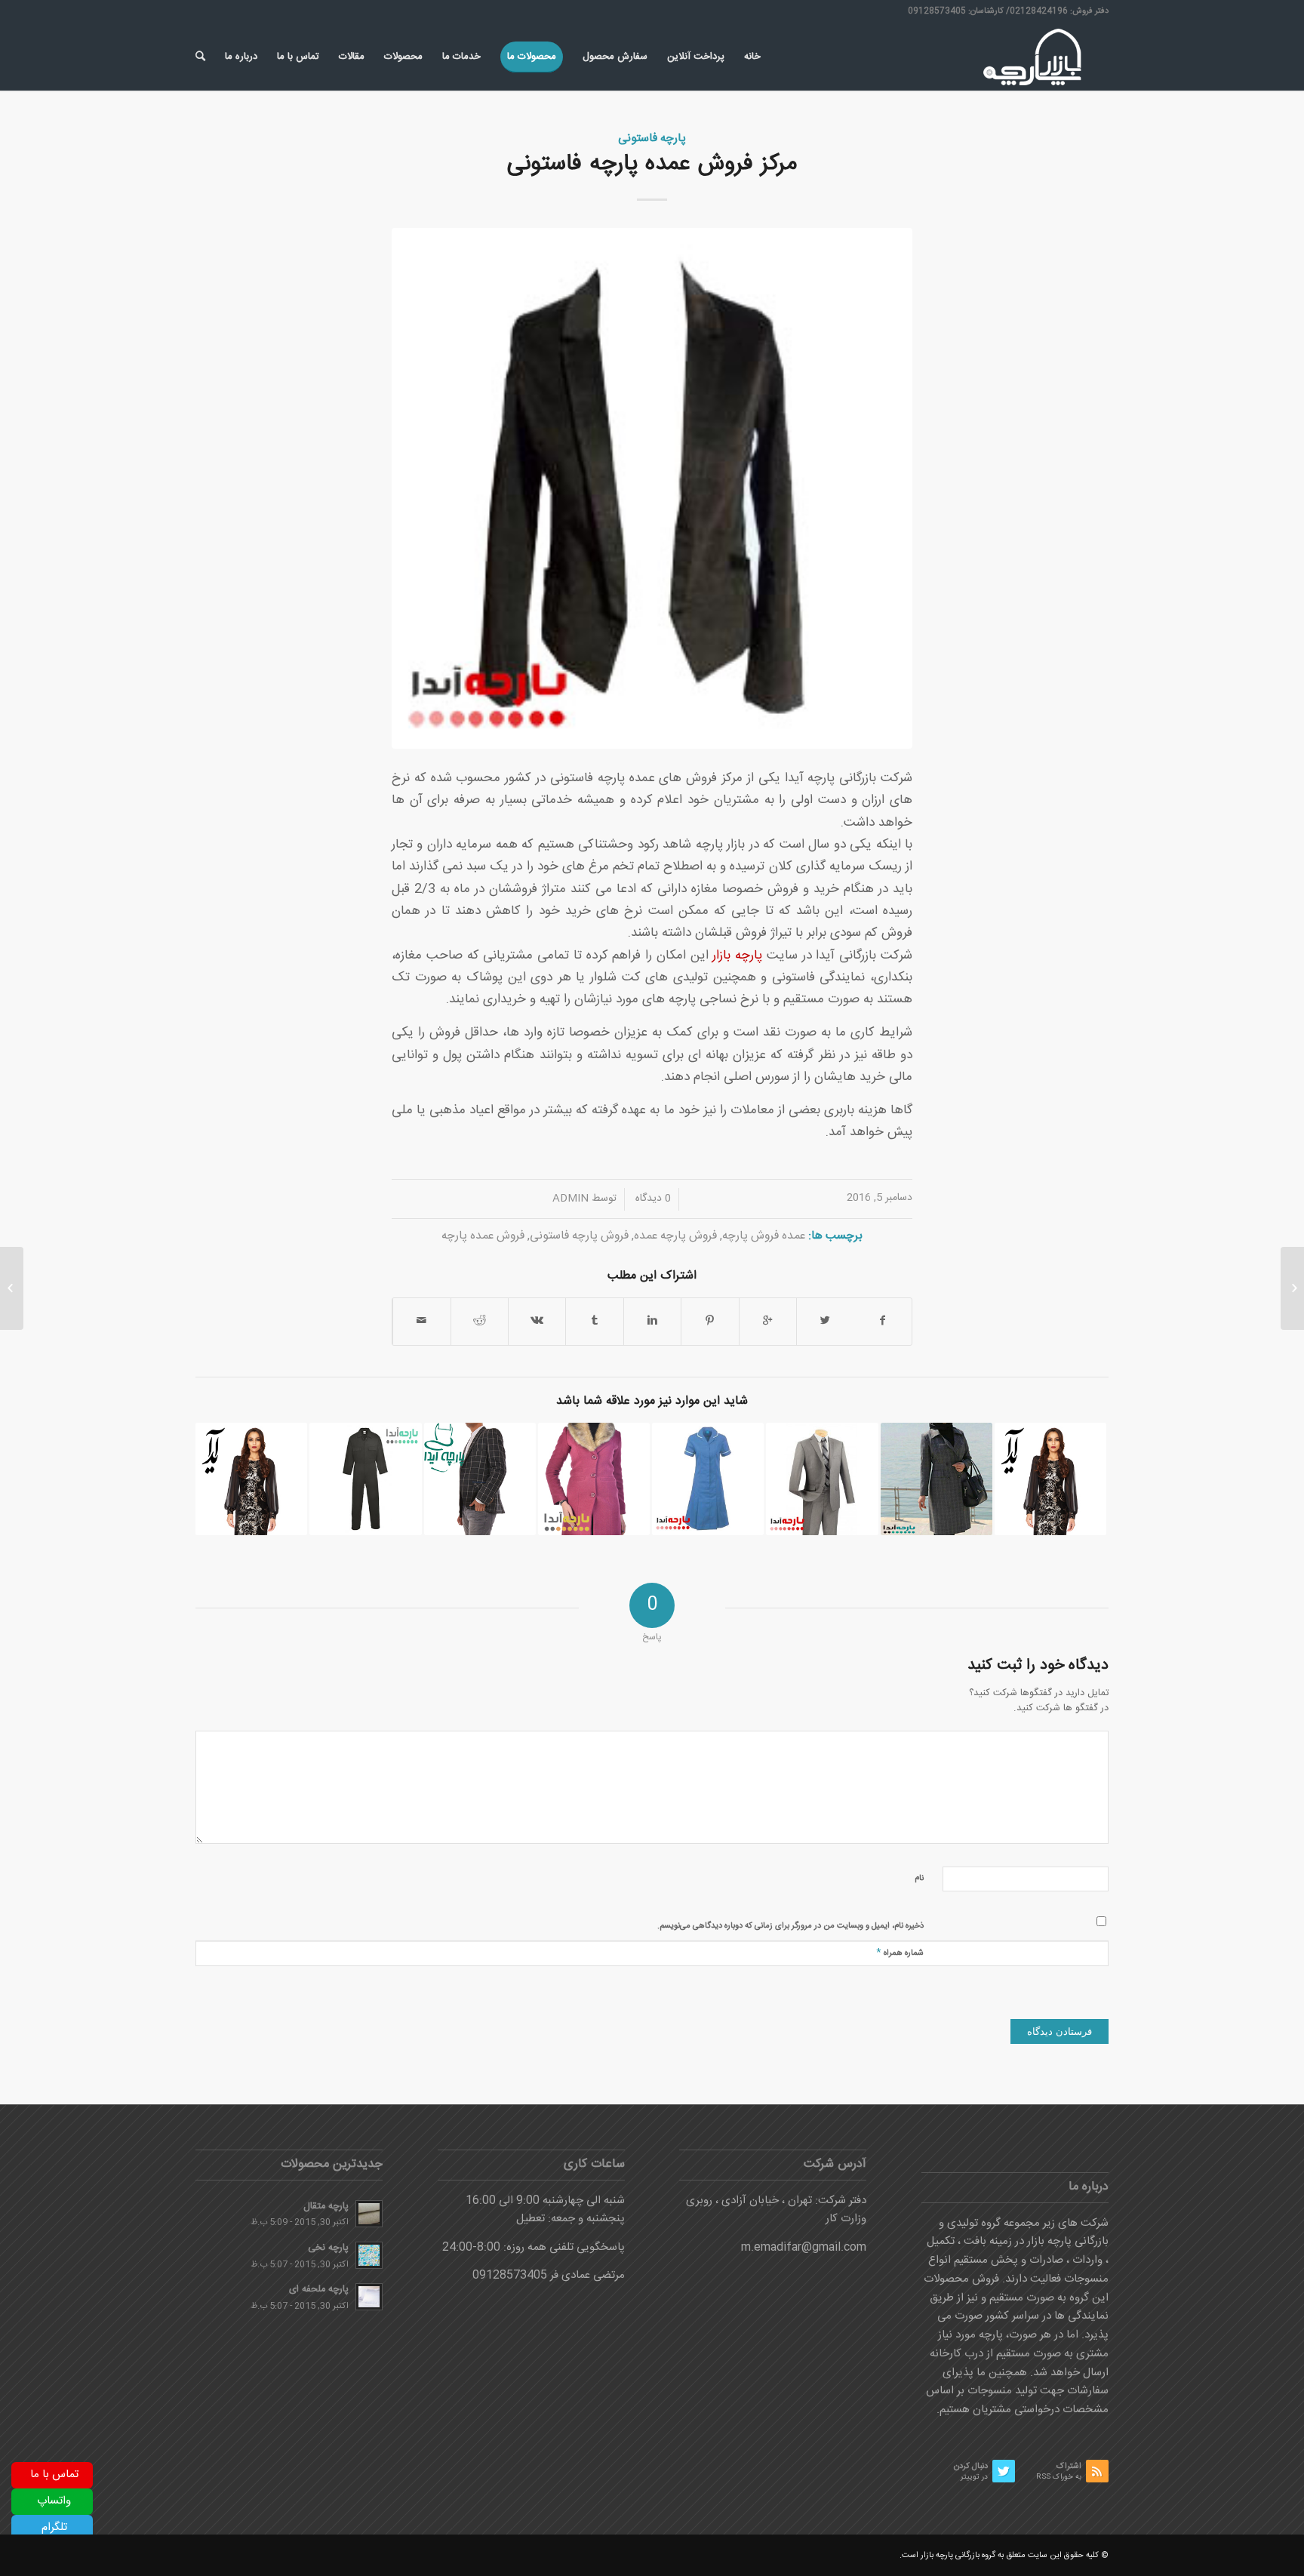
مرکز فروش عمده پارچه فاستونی (652, 164)
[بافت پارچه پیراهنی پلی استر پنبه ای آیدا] (1292, 1288)
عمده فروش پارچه (764, 1236)
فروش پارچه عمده (675, 1236)
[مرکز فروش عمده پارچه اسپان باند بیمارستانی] (708, 1479)
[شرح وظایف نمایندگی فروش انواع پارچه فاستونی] (936, 1479)
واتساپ (54, 2501)
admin (570, 1199)
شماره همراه (900, 1952)
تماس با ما (54, 2474)
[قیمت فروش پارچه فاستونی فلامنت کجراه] (480, 1479)
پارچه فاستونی (652, 138)
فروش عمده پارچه (483, 1236)
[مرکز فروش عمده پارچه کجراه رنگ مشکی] (365, 1479)
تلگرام (54, 2527)
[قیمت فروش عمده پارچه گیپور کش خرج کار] (251, 1479)
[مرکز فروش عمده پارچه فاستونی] (652, 488)
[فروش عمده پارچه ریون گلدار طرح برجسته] (1050, 1479)
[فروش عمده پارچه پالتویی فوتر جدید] (594, 1479)
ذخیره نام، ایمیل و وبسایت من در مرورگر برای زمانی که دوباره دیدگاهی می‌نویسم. (790, 1926)
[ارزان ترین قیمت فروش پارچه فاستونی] (822, 1479)
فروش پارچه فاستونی (579, 1236)
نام (919, 1879)
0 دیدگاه (652, 1199)
